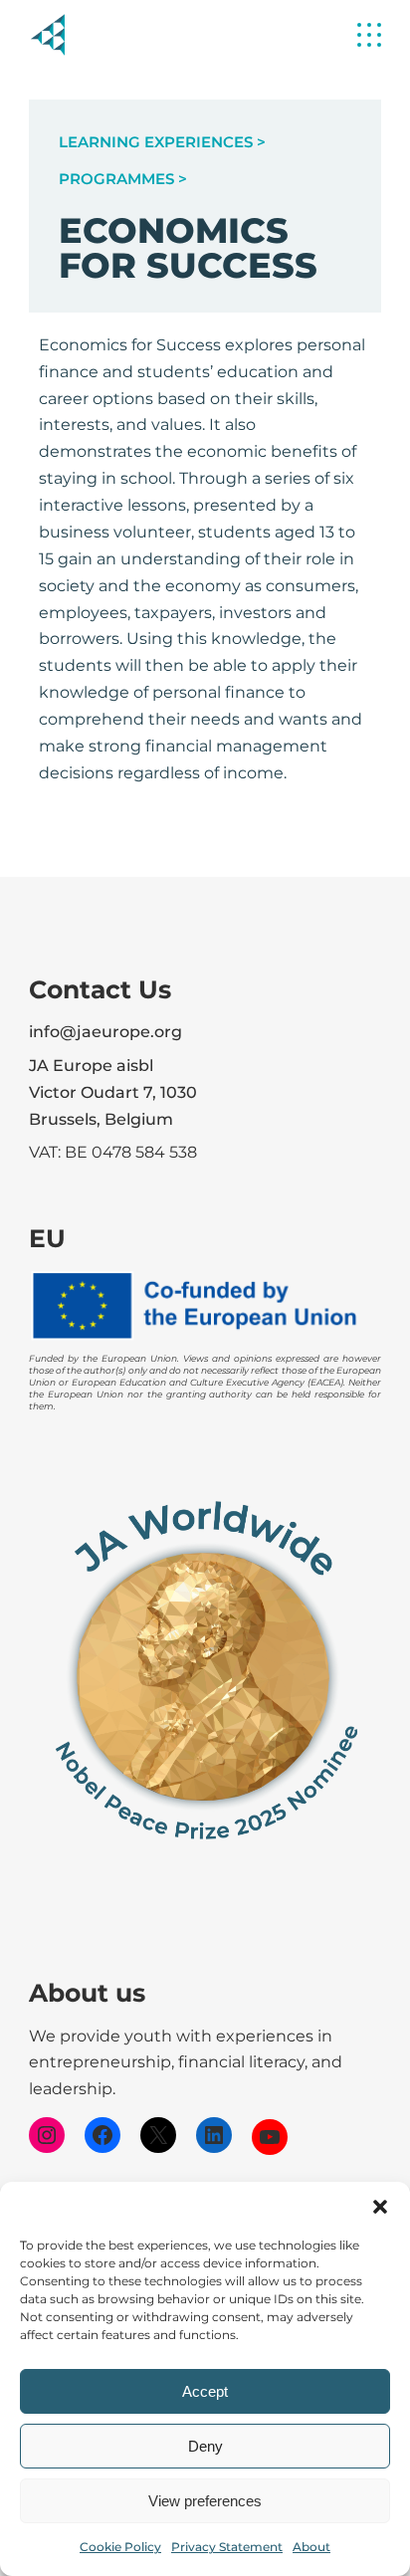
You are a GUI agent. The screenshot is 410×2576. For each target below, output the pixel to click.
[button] (380, 2207)
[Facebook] (102, 2135)
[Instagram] (47, 2135)
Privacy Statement (227, 2547)
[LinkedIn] (214, 2135)
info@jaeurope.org (105, 1032)
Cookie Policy (120, 2547)
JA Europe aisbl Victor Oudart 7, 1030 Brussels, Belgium (113, 1092)
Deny (205, 2446)
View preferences (205, 2501)
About (311, 2547)
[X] (158, 2135)
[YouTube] (270, 2137)
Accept (205, 2391)
